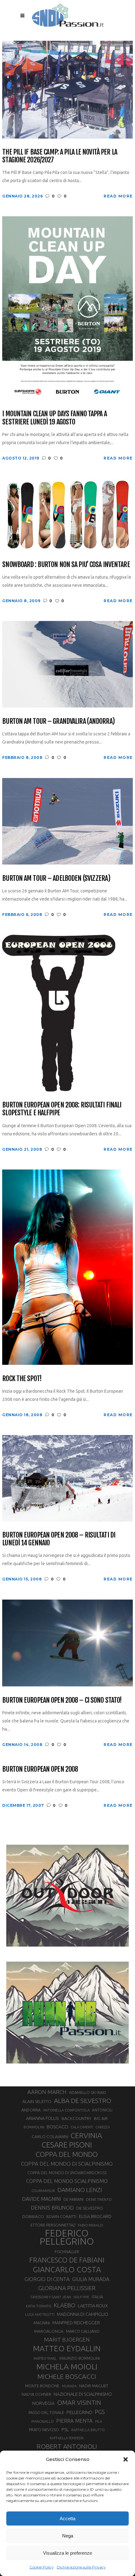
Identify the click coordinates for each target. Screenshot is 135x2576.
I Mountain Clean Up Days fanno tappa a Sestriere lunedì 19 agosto (54, 418)
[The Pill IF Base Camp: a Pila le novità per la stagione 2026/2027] (67, 89)
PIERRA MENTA (74, 2421)
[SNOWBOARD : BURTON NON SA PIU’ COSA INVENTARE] (67, 514)
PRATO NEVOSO (44, 2430)
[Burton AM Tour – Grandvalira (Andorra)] (67, 664)
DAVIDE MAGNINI (41, 2199)
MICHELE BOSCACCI (67, 2376)
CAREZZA (103, 2127)
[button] (126, 2459)
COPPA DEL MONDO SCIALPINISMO (67, 2181)
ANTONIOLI (102, 2110)
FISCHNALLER (67, 2252)
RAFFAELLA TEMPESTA (67, 2438)
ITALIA (97, 2297)
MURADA (69, 2386)
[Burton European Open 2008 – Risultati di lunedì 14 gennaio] (67, 1478)
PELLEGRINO (79, 2412)
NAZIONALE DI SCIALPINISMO (83, 2394)
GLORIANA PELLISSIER (67, 2288)
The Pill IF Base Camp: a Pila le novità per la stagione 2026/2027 (60, 156)
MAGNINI (42, 2323)
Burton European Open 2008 (40, 1769)
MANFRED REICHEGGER (76, 2323)
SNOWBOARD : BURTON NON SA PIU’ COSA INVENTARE (66, 564)
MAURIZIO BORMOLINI (80, 2358)
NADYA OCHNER (36, 2394)
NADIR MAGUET (94, 2386)
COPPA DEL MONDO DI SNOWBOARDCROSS (67, 2173)
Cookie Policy (42, 2567)
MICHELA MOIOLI (67, 2367)
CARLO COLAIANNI (50, 2137)
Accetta (67, 2518)
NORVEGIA (43, 2403)
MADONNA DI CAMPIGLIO (83, 2314)
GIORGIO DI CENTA (47, 2279)
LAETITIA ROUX (93, 2306)
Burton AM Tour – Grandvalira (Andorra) (58, 721)
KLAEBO (65, 2305)
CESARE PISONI (67, 2145)
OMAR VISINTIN (79, 2403)
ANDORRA (31, 2110)
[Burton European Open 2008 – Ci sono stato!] (67, 1642)
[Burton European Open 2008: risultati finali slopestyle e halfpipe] (59, 1013)
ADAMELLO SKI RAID (88, 2092)
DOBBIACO (33, 2217)
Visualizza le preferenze (67, 2553)
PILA (99, 2421)
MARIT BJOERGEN (67, 2339)
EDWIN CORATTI (61, 2217)
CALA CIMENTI (82, 2127)
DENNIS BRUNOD (52, 2208)
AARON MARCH (47, 2092)
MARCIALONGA (49, 2331)
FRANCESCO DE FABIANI (67, 2260)
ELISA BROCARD (95, 2216)
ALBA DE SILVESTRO (83, 2101)
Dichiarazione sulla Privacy (81, 2567)
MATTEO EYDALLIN (67, 2348)
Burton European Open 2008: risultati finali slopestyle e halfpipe (62, 1109)
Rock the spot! (22, 1378)
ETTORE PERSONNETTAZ (53, 2225)
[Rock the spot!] (67, 1267)
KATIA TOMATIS (38, 2306)
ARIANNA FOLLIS (43, 2118)
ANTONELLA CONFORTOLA (66, 2110)
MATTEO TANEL (45, 2358)
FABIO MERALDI (91, 2225)
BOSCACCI (57, 2127)
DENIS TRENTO (99, 2199)
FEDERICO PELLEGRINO (67, 2237)
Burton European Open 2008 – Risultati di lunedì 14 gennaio (59, 1539)
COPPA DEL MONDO (67, 2154)
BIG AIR (101, 2118)
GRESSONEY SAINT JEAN (51, 2297)
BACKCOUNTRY (76, 2118)
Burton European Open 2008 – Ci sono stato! (62, 1700)
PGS (100, 2412)
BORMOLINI (34, 2127)
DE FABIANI (73, 2199)
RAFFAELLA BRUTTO (88, 2430)
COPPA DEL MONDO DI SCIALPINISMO (67, 2164)
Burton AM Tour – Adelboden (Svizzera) (56, 878)
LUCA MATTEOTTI (40, 2315)
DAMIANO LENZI (80, 2190)
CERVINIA (86, 2135)
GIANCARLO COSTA (67, 2269)
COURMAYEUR (43, 2191)
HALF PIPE (81, 2297)
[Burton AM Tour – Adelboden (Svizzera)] (67, 821)
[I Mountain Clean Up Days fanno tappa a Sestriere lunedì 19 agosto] (67, 308)
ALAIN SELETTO (37, 2101)
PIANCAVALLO (43, 2421)
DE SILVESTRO (90, 2208)
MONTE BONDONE (42, 2386)
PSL (65, 2429)
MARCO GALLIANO (83, 2331)
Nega (68, 2536)
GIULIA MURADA (91, 2279)
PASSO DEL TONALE (46, 2412)
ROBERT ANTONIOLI (67, 2446)
